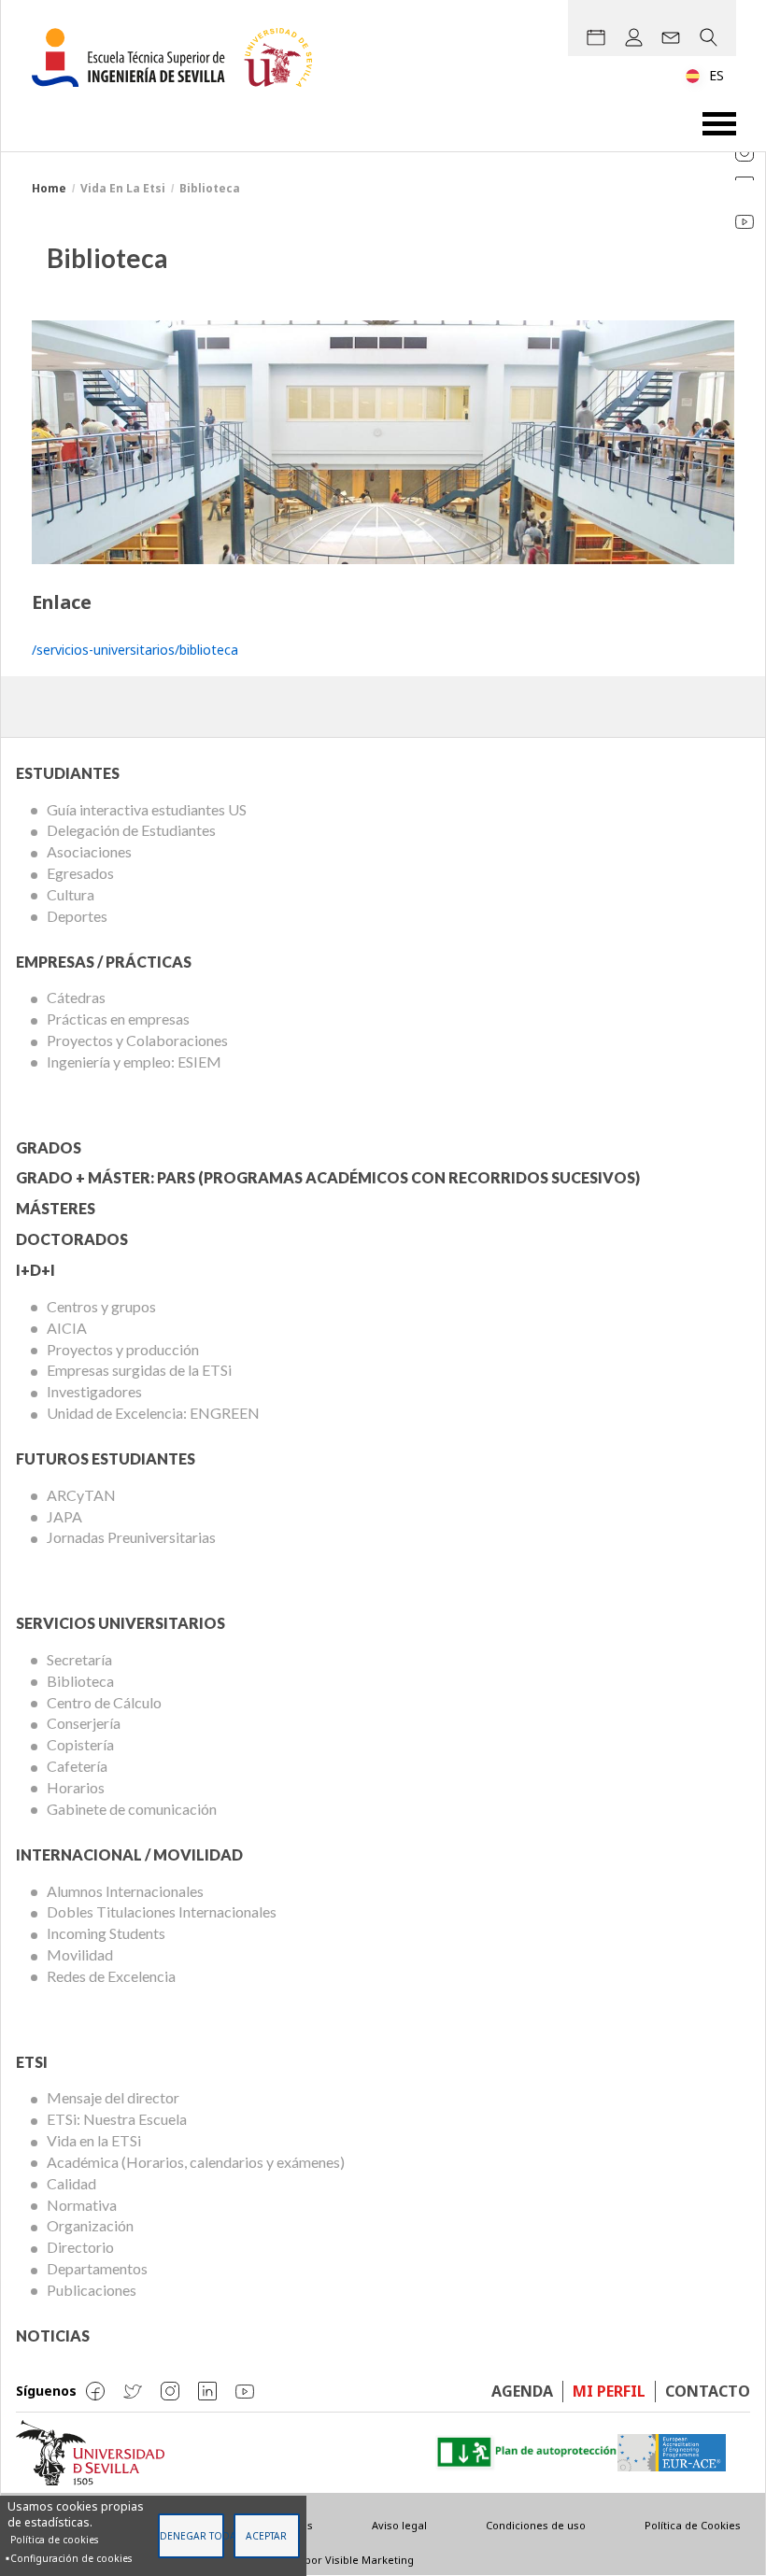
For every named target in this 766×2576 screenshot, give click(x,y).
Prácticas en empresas (118, 1019)
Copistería (80, 1744)
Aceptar (266, 2536)
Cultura (71, 894)
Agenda (522, 2391)
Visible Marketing (369, 2560)
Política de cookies (54, 2540)
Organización (90, 2225)
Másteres (56, 1208)
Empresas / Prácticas (104, 962)
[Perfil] (633, 37)
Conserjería (84, 1723)
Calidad (71, 2183)
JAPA (64, 1516)
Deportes (77, 916)
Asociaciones (89, 851)
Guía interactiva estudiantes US (147, 809)
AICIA (67, 1328)
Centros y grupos (101, 1306)
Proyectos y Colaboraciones (137, 1040)
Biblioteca (80, 1681)
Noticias (53, 2335)
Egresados (80, 873)
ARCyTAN (81, 1495)
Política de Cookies (693, 2525)
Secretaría (79, 1659)
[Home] (179, 57)
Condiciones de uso (536, 2525)
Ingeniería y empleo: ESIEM (134, 1062)
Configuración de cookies (71, 2558)
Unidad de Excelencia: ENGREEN (153, 1413)
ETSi (32, 2062)
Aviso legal (399, 2525)
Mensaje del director (113, 2097)
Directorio (80, 2247)
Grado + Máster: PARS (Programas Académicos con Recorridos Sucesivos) (328, 1177)
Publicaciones (92, 2290)
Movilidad (80, 1954)
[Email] (671, 37)
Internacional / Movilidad (129, 1854)
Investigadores (94, 1391)
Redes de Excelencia (111, 1976)
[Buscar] (708, 37)
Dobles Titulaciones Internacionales (162, 1911)
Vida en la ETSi (94, 2140)
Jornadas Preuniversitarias (131, 1537)
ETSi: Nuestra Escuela (117, 2119)
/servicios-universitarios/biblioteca (135, 650)
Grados (49, 1147)
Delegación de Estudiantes (131, 830)
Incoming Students (106, 1933)
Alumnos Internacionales (125, 1891)
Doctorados (72, 1239)
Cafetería (77, 1766)
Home (49, 188)
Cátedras (76, 997)
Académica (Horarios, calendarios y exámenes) (196, 2162)
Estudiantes (68, 773)
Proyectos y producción (123, 1349)
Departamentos (97, 2268)
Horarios (76, 1787)
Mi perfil (609, 2391)
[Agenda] (596, 37)
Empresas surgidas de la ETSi (139, 1370)
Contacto (708, 2391)
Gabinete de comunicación (132, 1809)
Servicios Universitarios (121, 1623)
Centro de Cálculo (104, 1702)
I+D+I (35, 1270)
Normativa (82, 2205)
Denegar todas (192, 2536)
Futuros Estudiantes (106, 1458)
